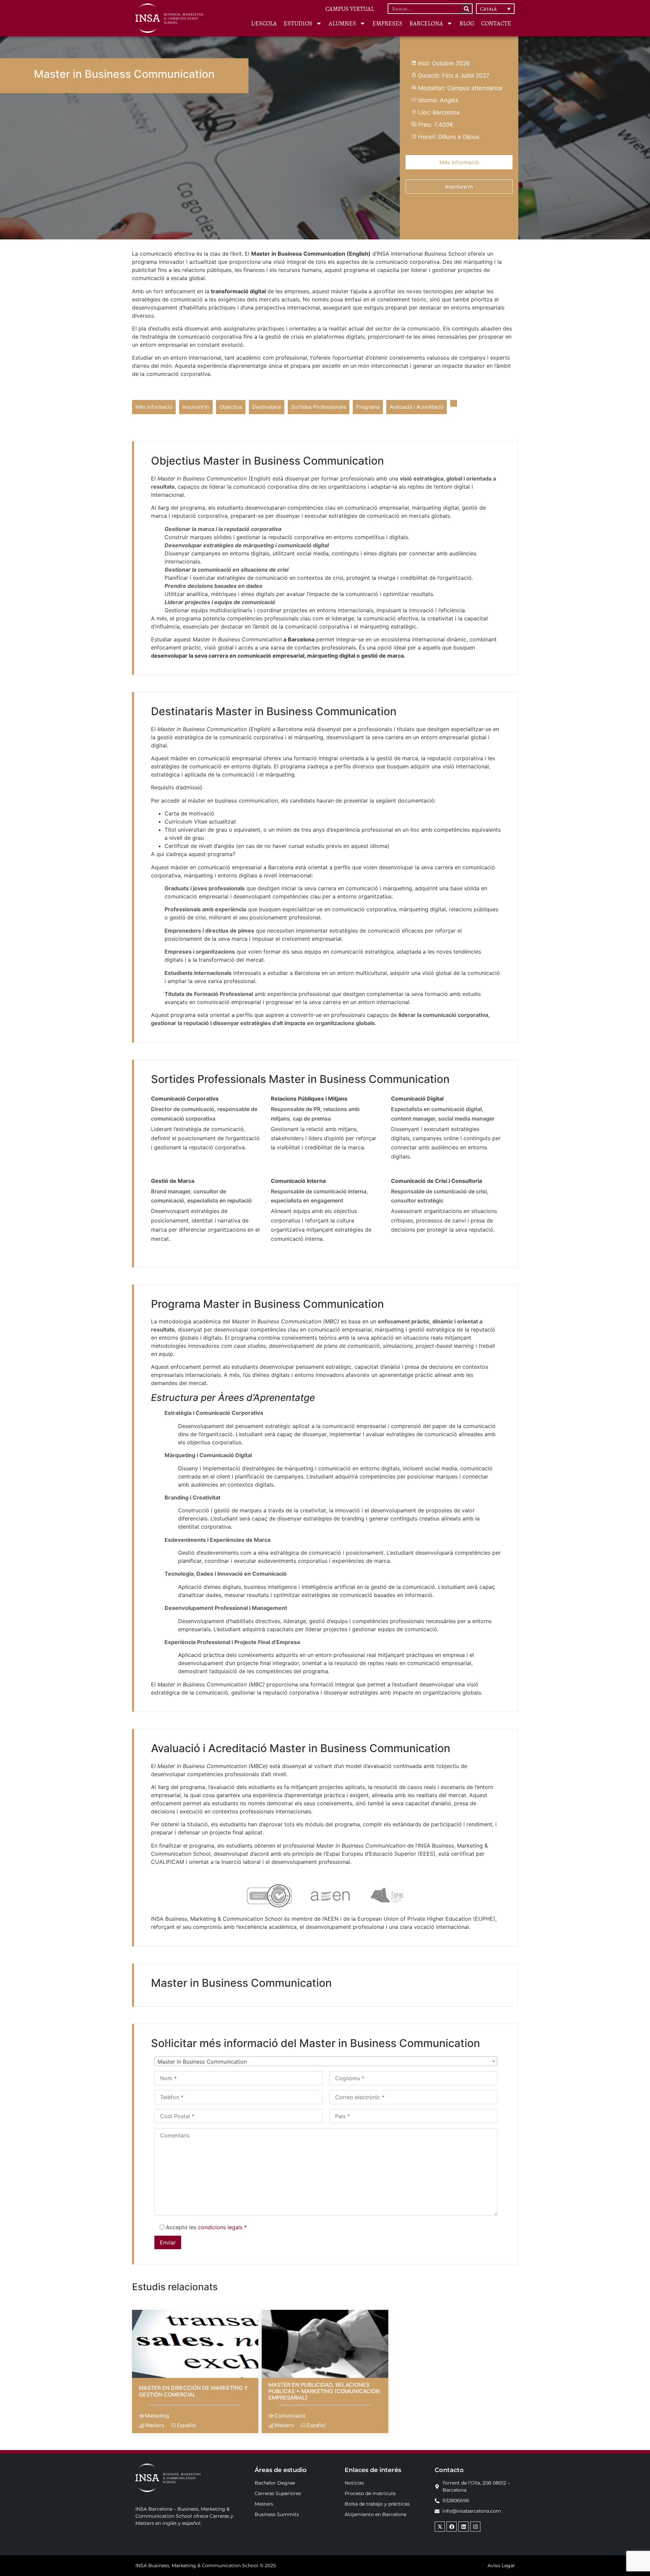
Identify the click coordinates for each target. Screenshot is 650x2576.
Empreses (387, 23)
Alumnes (342, 23)
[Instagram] (475, 2527)
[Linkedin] (463, 2527)
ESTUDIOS (298, 23)
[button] (495, 9)
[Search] (467, 9)
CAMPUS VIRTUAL (350, 9)
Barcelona (426, 23)
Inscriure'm (459, 187)
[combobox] (326, 2061)
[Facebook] (452, 2527)
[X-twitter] (440, 2527)
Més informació (459, 162)
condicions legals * (222, 2227)
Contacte (496, 23)
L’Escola (264, 23)
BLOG (467, 23)
